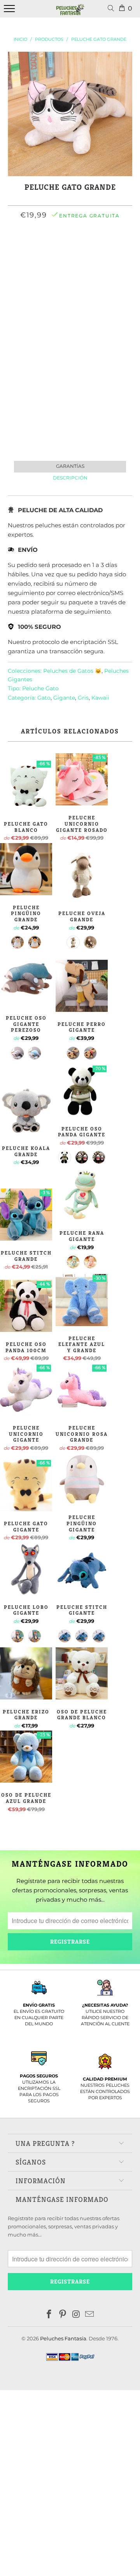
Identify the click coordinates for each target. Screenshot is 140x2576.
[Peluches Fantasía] (70, 13)
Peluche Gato (40, 688)
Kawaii (100, 698)
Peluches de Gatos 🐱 (72, 671)
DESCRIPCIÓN (70, 478)
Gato (44, 698)
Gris (83, 698)
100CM (69, 271)
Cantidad (70, 291)
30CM (18, 250)
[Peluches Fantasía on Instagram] (77, 2315)
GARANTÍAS (70, 466)
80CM (119, 250)
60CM (94, 250)
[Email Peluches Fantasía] (90, 2315)
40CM (43, 250)
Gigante (64, 698)
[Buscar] (112, 9)
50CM (68, 250)
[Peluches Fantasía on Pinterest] (63, 2315)
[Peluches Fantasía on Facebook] (49, 2315)
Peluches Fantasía (63, 2338)
